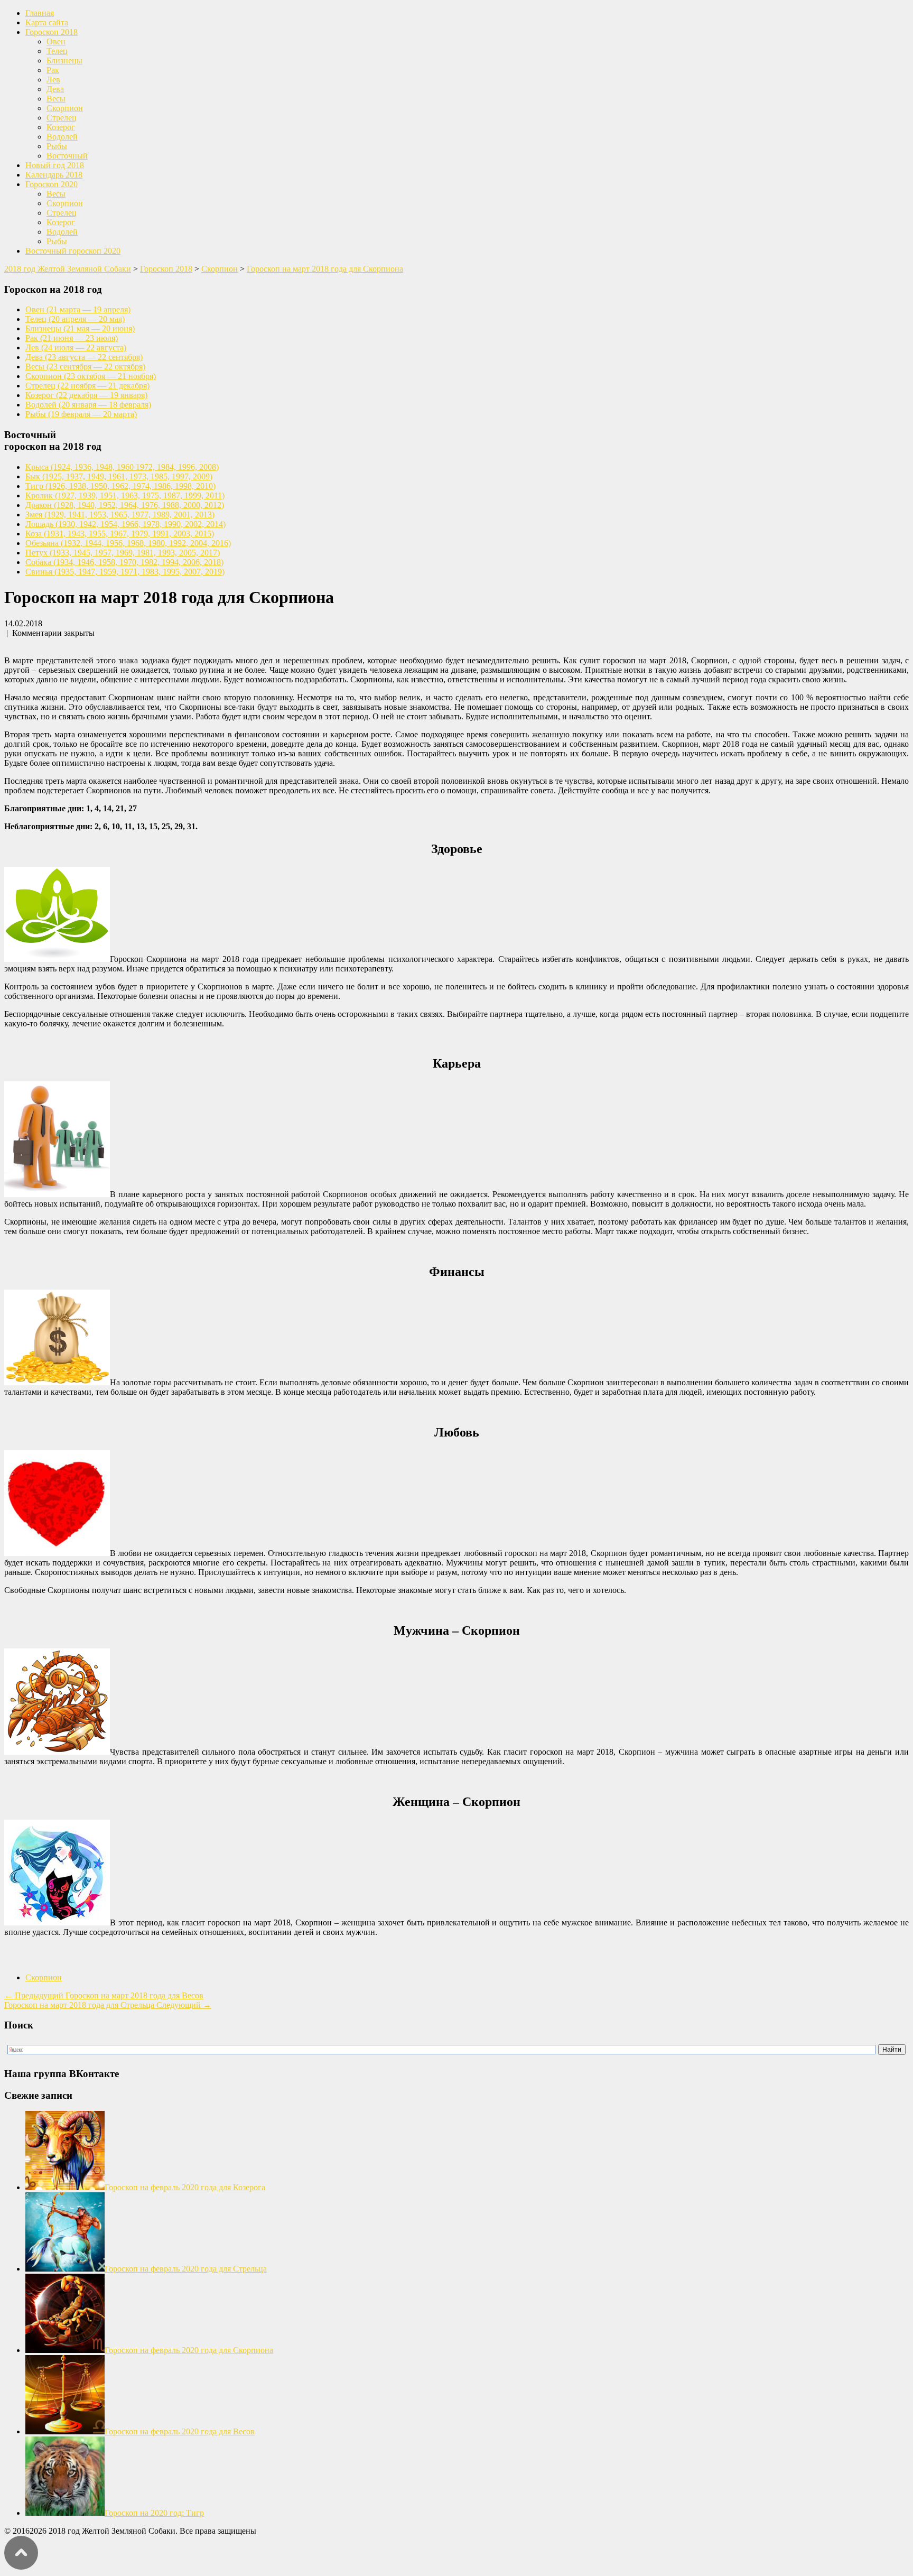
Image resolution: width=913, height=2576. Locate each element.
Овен (56, 41)
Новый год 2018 (55, 165)
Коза (120, 534)
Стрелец (62, 118)
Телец (57, 51)
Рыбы (57, 146)
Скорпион (65, 108)
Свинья (125, 572)
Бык (119, 476)
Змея (120, 515)
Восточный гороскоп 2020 (73, 251)
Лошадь (125, 524)
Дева (55, 89)
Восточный (67, 156)
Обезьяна (128, 543)
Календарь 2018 (54, 175)
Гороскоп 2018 (52, 32)
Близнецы (64, 61)
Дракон (125, 505)
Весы (56, 99)
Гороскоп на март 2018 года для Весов (104, 1995)
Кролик (125, 495)
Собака (124, 562)
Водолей (62, 137)
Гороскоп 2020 (52, 184)
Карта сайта (47, 22)
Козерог (61, 127)
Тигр (120, 486)
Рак (53, 70)
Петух (123, 553)
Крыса (122, 467)
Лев (53, 80)
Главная (40, 13)
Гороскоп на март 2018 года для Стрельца (108, 2005)
